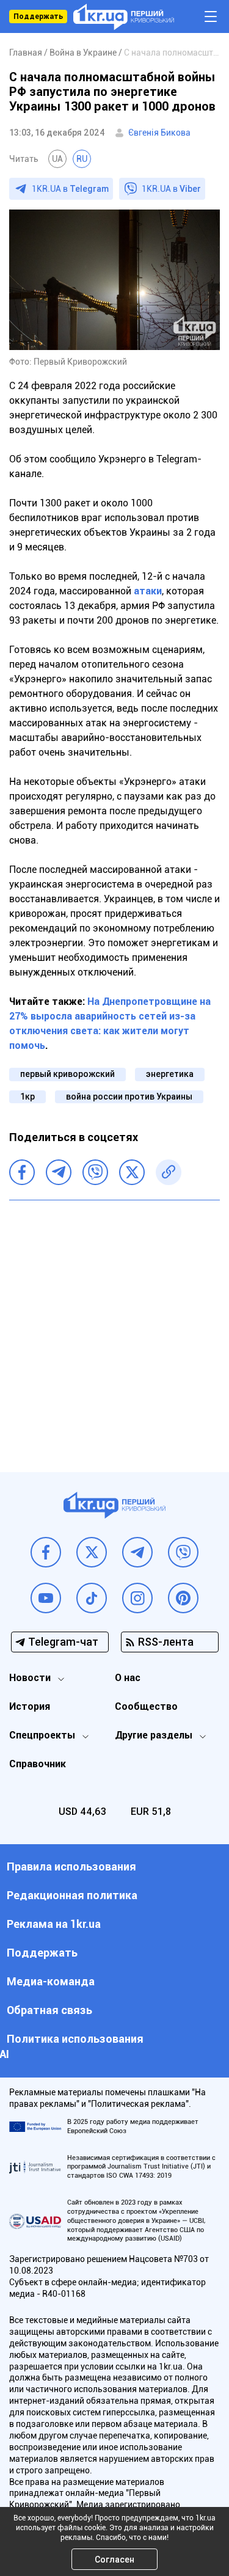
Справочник (38, 1764)
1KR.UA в (70, 189)
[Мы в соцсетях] (46, 1552)
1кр (27, 1096)
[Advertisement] (114, 1327)
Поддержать (38, 16)
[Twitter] (132, 1172)
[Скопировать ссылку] (169, 1172)
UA (57, 159)
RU (82, 159)
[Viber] (95, 1172)
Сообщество (146, 1706)
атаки (148, 591)
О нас (128, 1678)
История (30, 1706)
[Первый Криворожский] (124, 17)
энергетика (170, 1074)
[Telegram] (59, 1172)
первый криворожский (67, 1074)
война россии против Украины (129, 1096)
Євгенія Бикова (159, 133)
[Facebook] (22, 1172)
